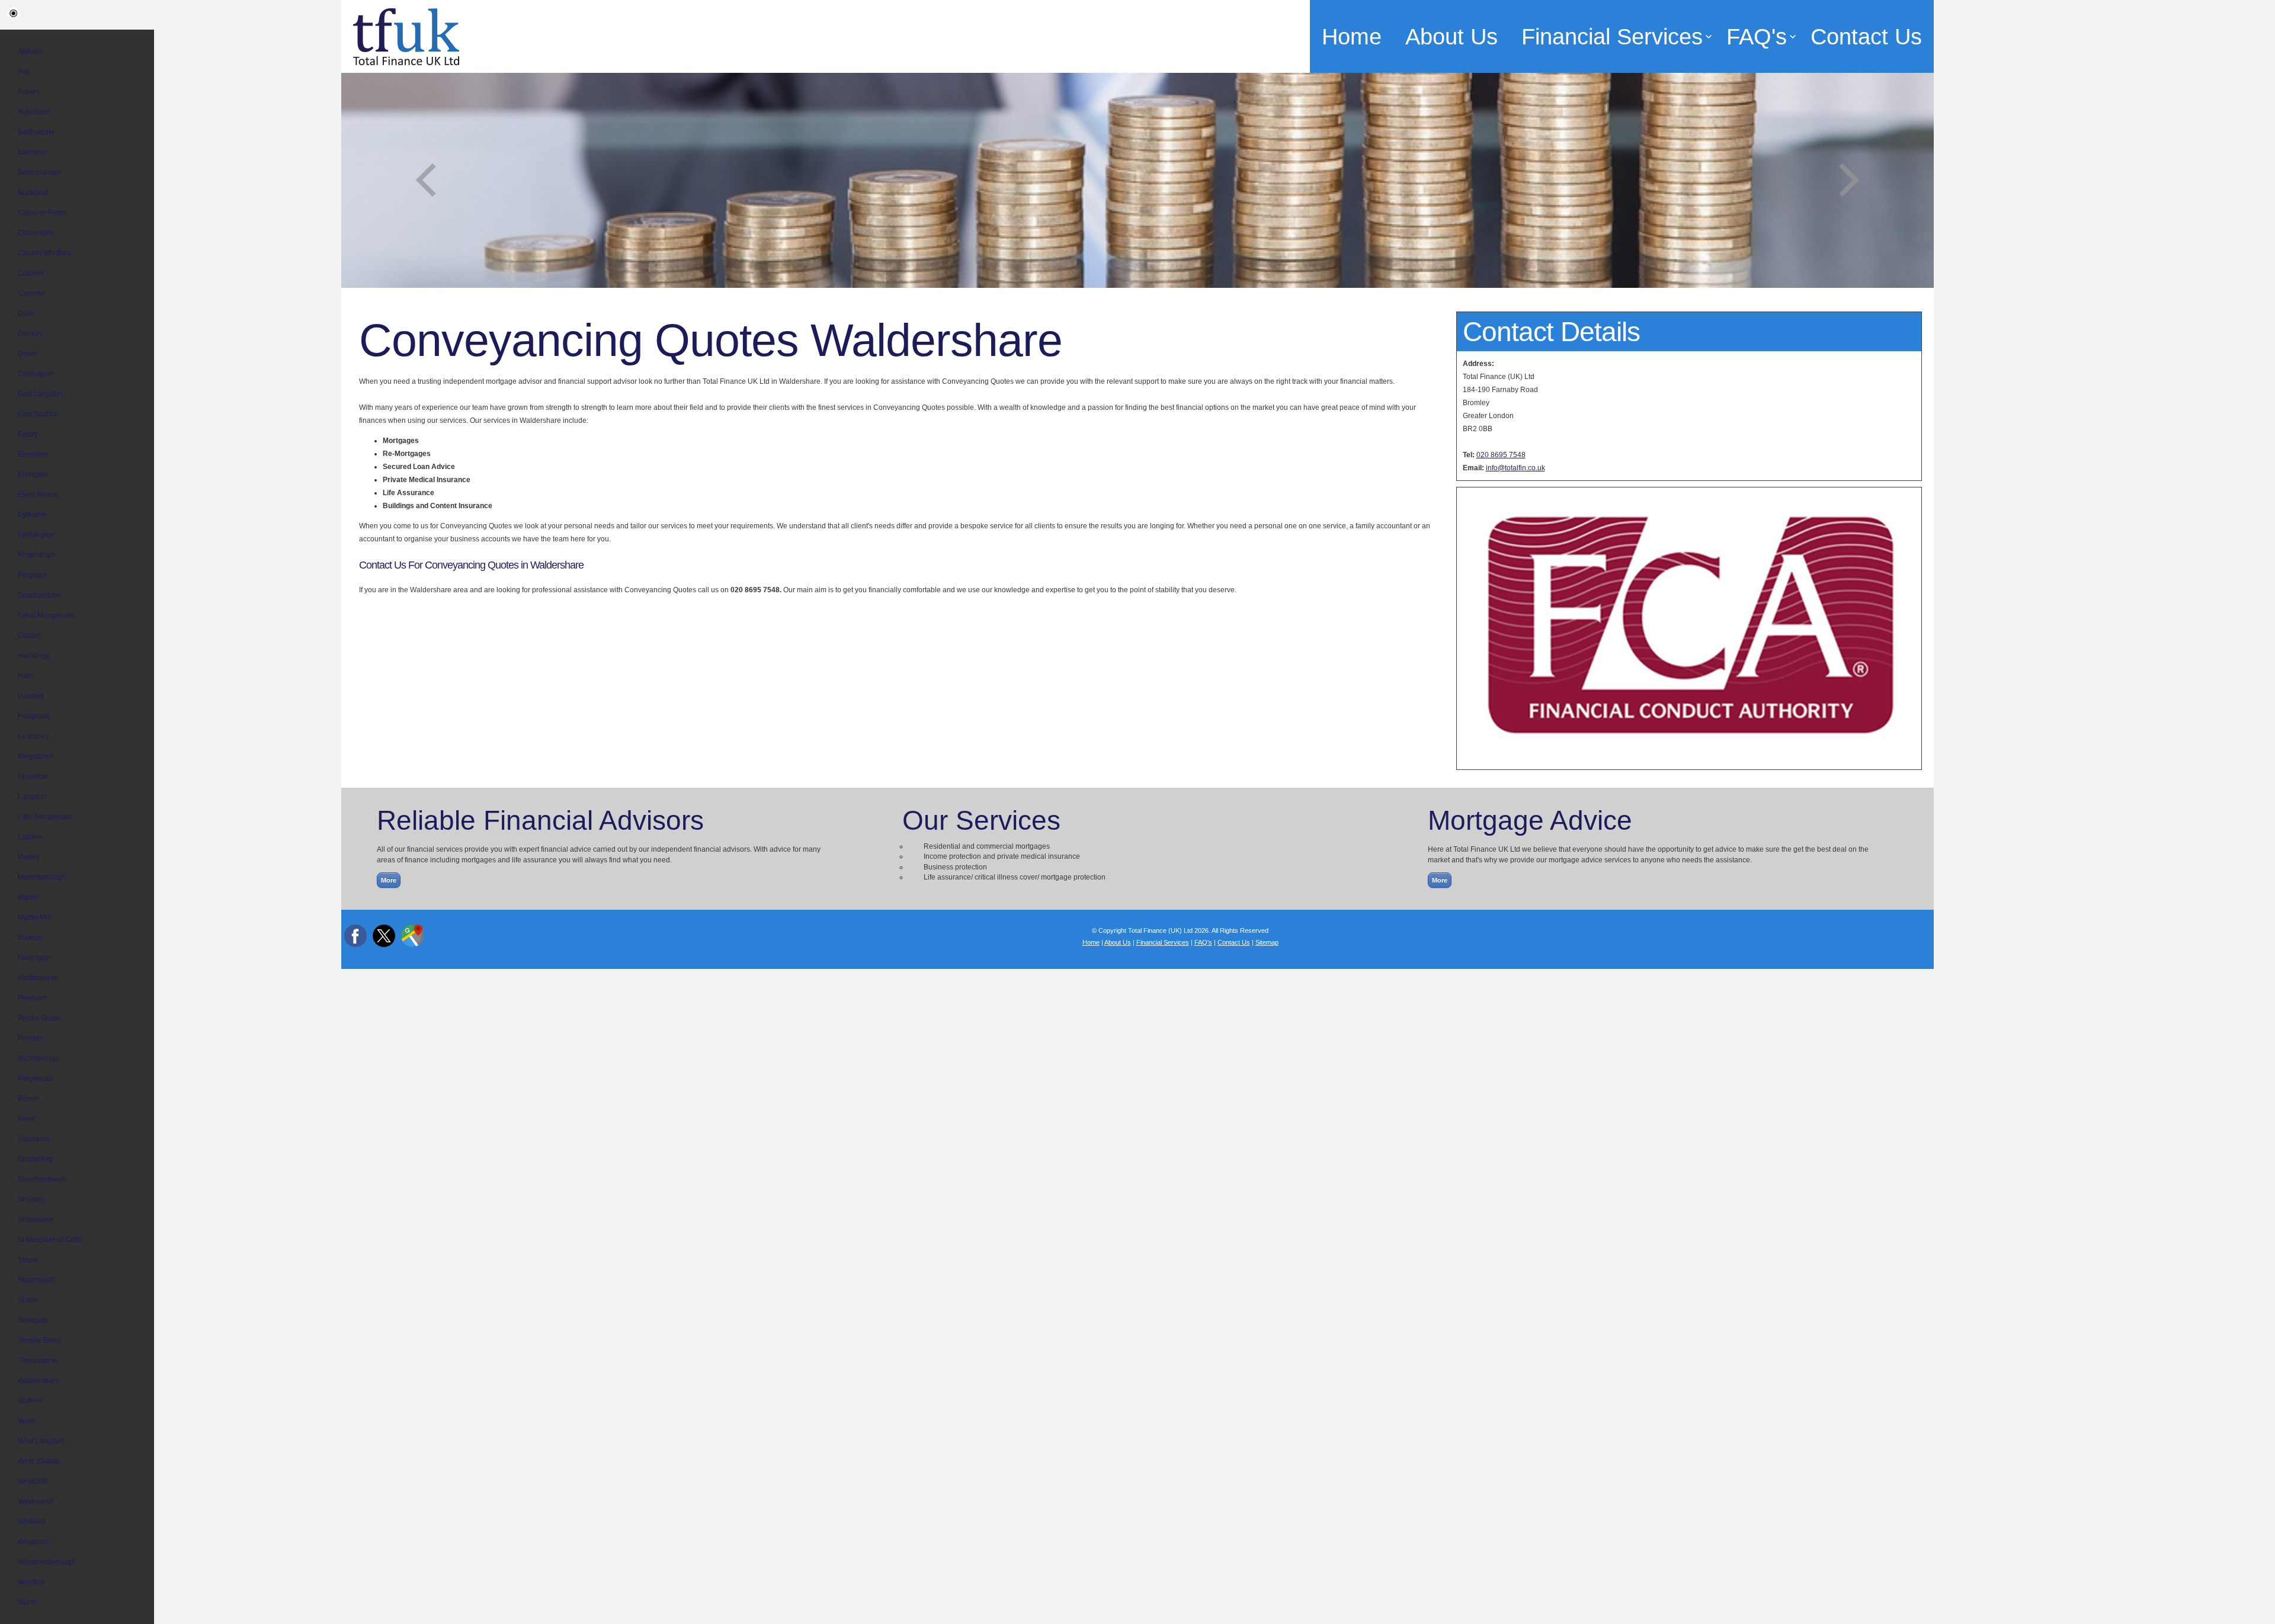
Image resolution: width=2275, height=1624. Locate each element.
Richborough (39, 1058)
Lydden (30, 837)
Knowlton (33, 776)
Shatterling (35, 1159)
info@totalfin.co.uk (1515, 468)
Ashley (29, 92)
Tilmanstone (38, 1360)
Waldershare (39, 1381)
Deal (25, 313)
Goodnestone (40, 595)
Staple (28, 1260)
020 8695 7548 (1501, 455)
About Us (1451, 36)
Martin (28, 897)
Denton (30, 333)
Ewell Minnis (38, 495)
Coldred (31, 273)
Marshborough (41, 877)
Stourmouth (36, 1280)
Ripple (28, 1099)
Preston (30, 1038)
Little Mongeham (45, 817)
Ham (25, 676)
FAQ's (1757, 36)
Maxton (30, 938)
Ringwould (35, 1079)
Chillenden (36, 233)
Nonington (35, 958)
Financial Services (1612, 36)
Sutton (28, 1300)
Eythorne (32, 515)
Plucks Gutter (39, 1018)
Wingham (33, 1542)
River (26, 1119)
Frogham (32, 575)
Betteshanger (39, 172)
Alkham (30, 52)
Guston (29, 636)
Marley (29, 857)
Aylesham (34, 112)
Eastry (28, 434)
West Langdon (41, 1441)
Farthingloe (36, 535)
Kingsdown (36, 756)
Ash (24, 72)
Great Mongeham (46, 615)
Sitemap (1267, 942)
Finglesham (37, 555)
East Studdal (38, 414)
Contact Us (1866, 36)
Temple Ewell (39, 1340)
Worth (27, 1602)
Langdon (32, 797)
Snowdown (36, 1219)
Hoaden (31, 696)
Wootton (31, 1582)
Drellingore (36, 374)
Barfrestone (36, 132)
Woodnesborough (47, 1562)
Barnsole (32, 152)
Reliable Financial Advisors (540, 820)
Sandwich (34, 1139)
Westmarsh (36, 1501)
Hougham (34, 716)
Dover (28, 354)
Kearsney (33, 736)
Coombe (32, 293)
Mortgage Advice (1530, 820)
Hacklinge (34, 656)
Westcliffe (33, 1481)
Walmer (30, 1401)
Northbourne (38, 978)
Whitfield (32, 1522)
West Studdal (39, 1461)
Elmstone (33, 454)
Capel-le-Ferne (42, 213)
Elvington (33, 474)
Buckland (33, 192)
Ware (26, 1421)
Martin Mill (34, 917)
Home (1352, 36)
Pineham (32, 998)
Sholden (31, 1199)
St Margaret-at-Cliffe (50, 1240)
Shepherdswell (42, 1179)
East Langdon (40, 394)
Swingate (33, 1320)
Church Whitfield (44, 253)
